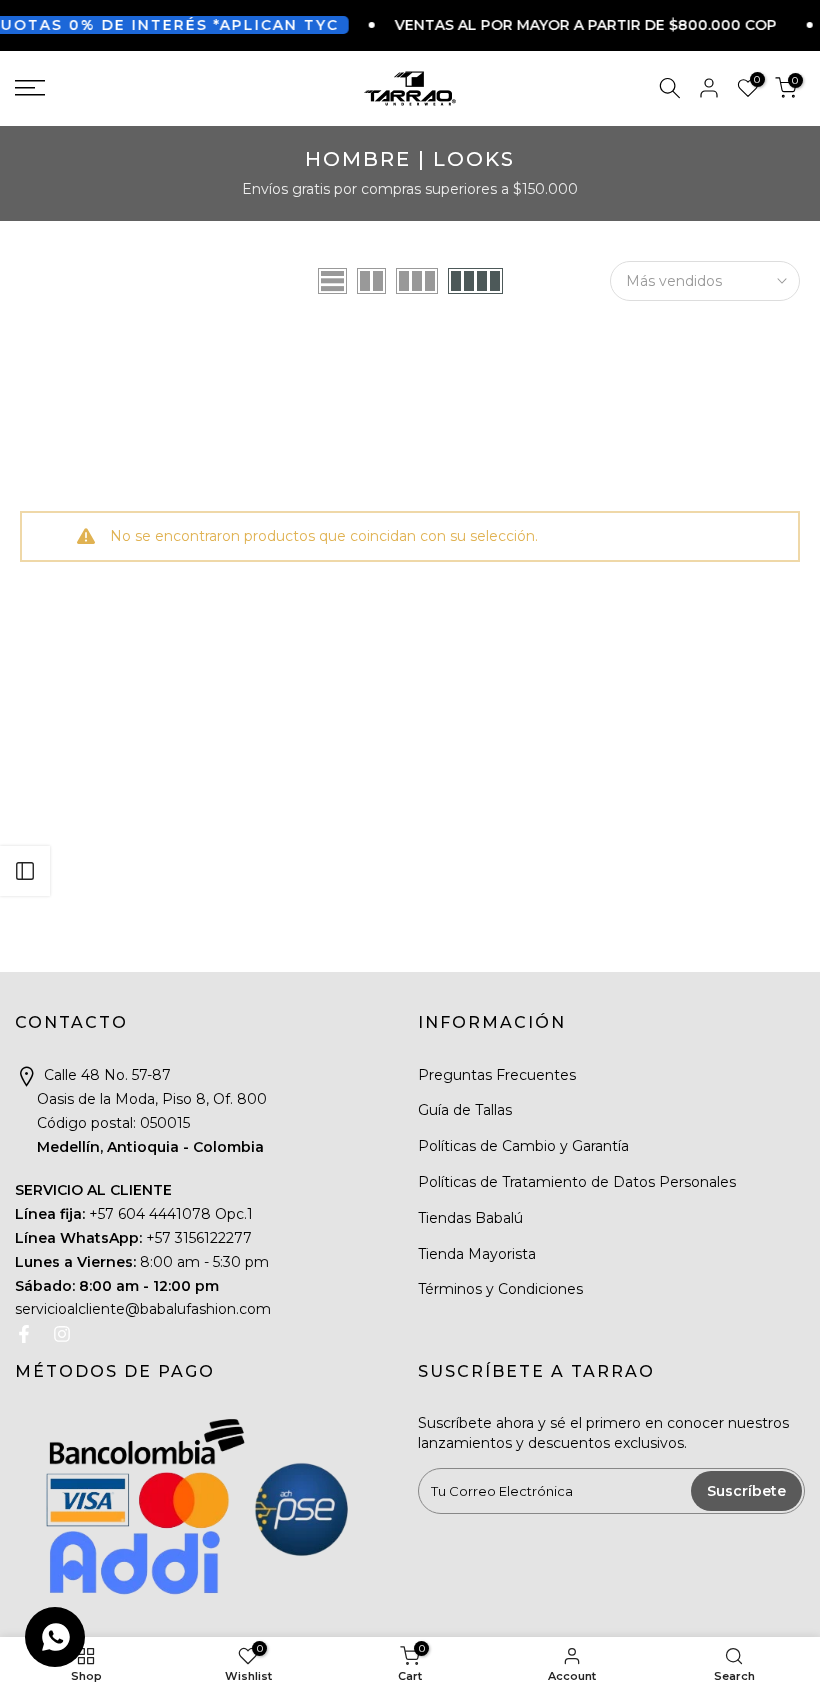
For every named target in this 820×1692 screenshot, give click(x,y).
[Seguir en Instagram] (62, 1334)
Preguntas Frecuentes (497, 1075)
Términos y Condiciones (500, 1289)
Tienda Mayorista (477, 1254)
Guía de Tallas (465, 1110)
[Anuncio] (556, 25)
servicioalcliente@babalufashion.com (143, 1309)
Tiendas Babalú (470, 1218)
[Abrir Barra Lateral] (25, 871)
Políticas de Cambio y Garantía (523, 1146)
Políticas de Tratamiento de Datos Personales (577, 1182)
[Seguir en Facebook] (24, 1334)
